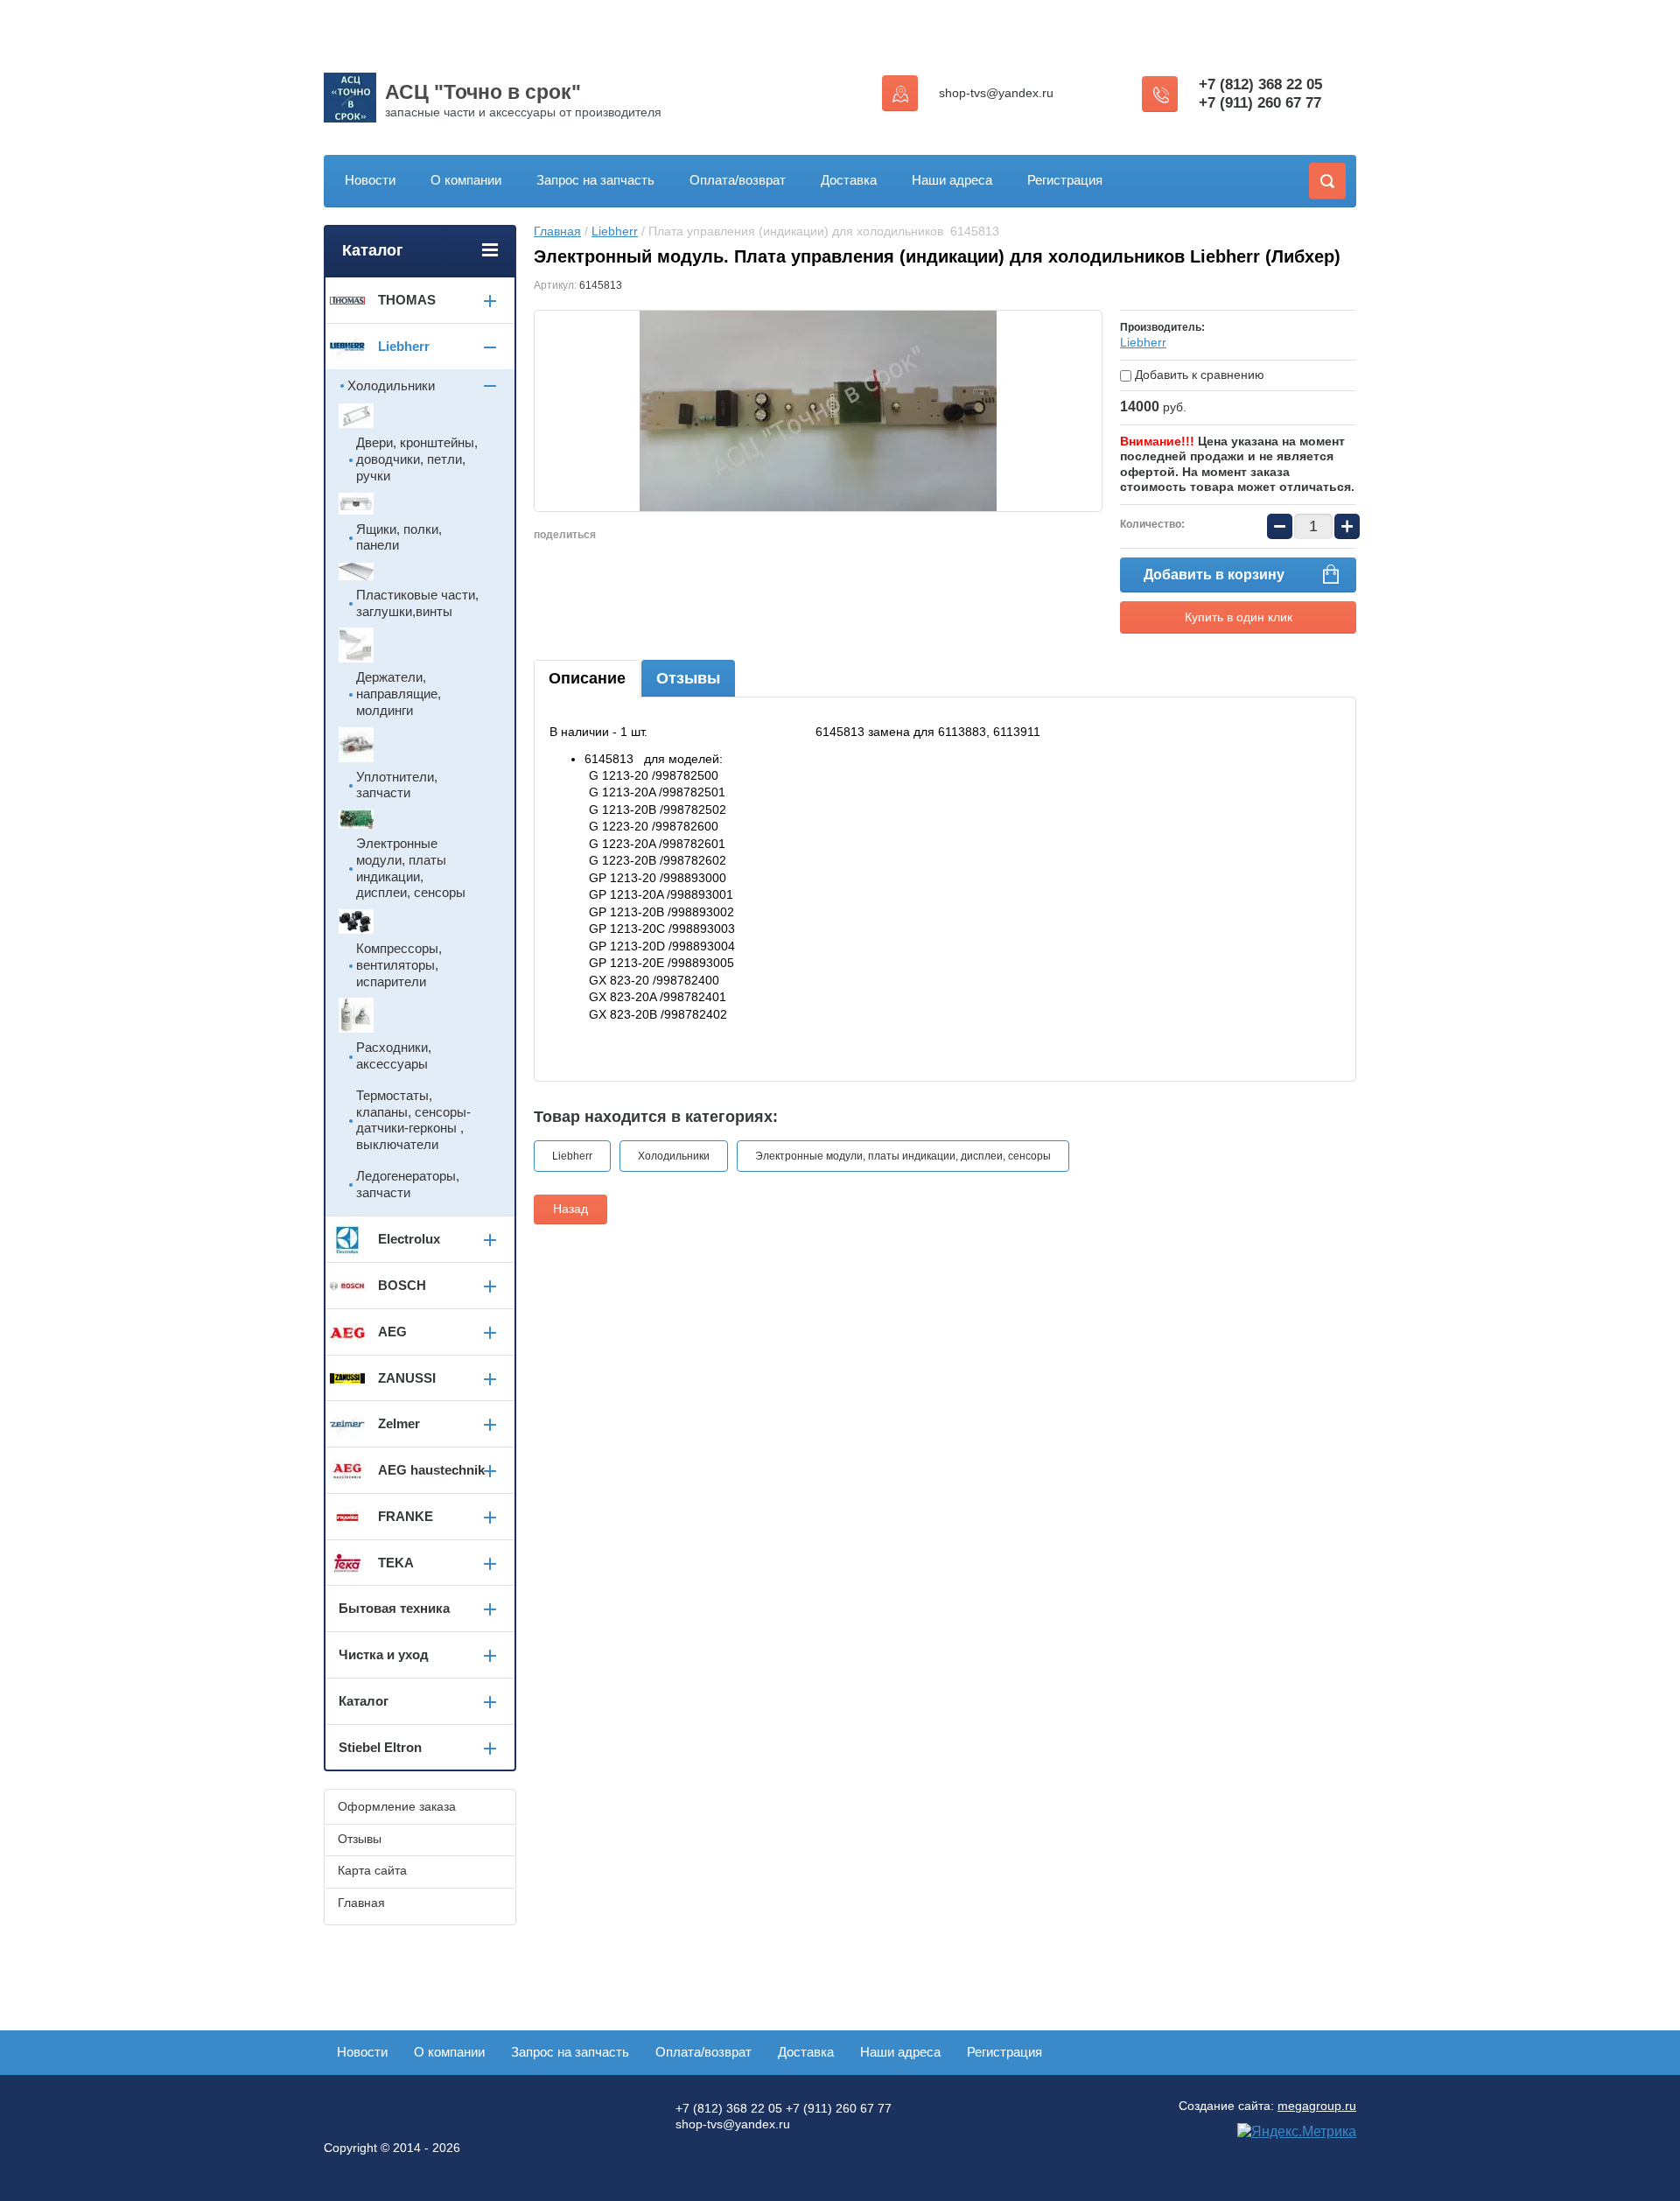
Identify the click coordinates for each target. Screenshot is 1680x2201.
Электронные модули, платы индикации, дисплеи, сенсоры (903, 1156)
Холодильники (674, 1156)
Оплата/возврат (738, 180)
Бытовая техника (394, 1608)
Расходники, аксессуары (394, 1055)
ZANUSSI (407, 1378)
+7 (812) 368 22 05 (1260, 84)
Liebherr (615, 231)
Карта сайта (372, 1870)
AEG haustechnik (431, 1470)
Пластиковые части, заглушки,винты (417, 603)
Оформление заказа (397, 1806)
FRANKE (406, 1516)
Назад (570, 1209)
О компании (466, 180)
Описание (587, 678)
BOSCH (402, 1285)
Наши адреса (952, 180)
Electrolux (409, 1239)
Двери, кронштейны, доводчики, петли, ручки (417, 459)
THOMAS (407, 300)
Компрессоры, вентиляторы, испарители (399, 965)
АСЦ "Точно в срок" (483, 92)
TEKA (396, 1563)
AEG (392, 1332)
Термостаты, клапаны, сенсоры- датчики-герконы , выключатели (413, 1120)
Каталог (364, 1701)
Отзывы (688, 678)
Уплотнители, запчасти (397, 785)
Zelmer (399, 1423)
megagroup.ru (1317, 2106)
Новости (370, 180)
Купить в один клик (1239, 617)
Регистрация (1065, 180)
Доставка (849, 180)
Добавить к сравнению (1198, 375)
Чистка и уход (384, 1654)
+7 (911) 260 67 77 (1260, 103)
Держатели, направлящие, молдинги (399, 694)
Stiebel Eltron (380, 1747)
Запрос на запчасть (595, 180)
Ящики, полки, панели (399, 537)
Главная (557, 231)
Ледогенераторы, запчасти (408, 1184)
